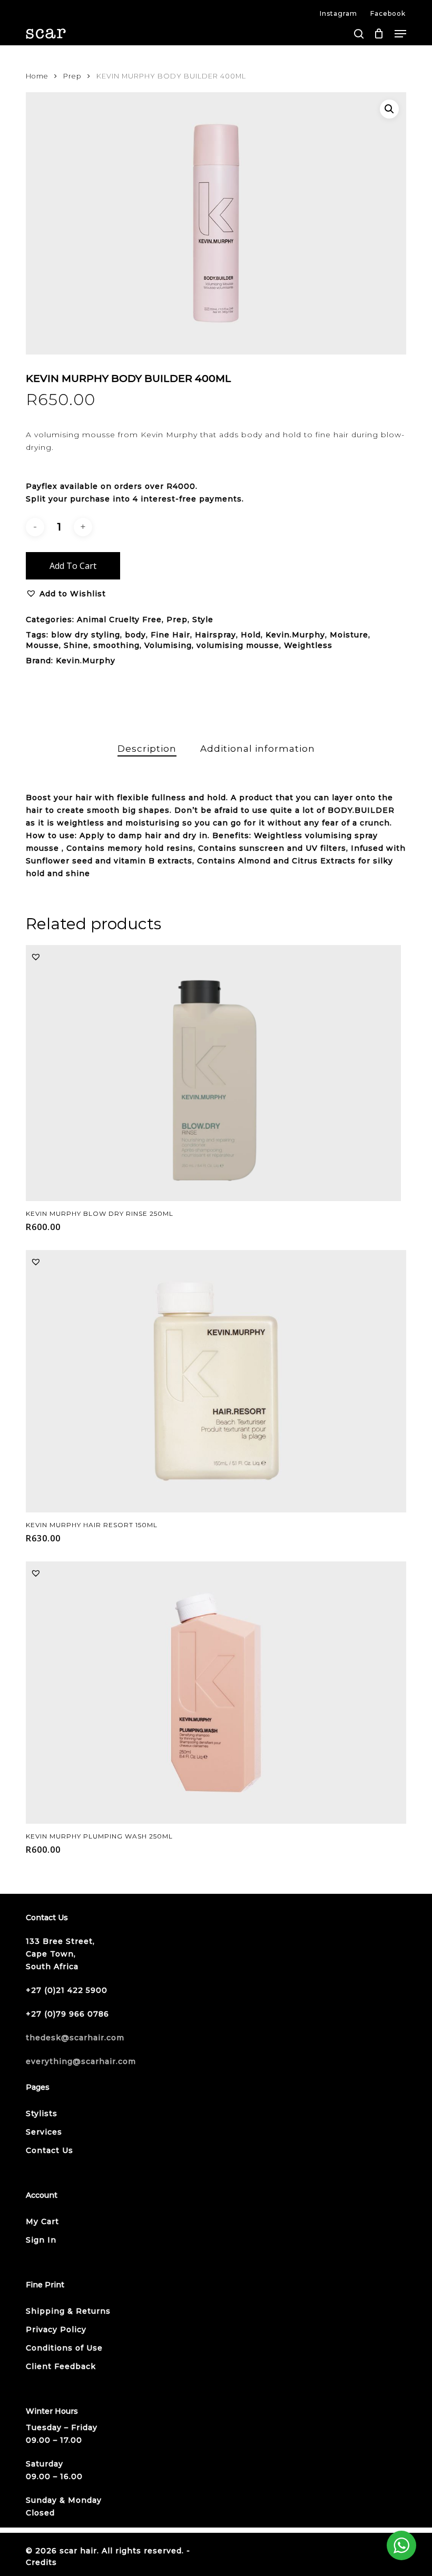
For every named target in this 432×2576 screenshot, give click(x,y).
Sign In (41, 2240)
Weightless (308, 645)
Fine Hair (170, 635)
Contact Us (50, 2150)
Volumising (168, 645)
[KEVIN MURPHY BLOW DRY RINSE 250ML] (213, 1073)
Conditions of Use (64, 2348)
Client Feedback (61, 2366)
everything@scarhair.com (81, 2061)
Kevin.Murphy (295, 635)
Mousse (42, 645)
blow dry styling (86, 635)
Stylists (42, 2113)
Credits (41, 2562)
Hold (251, 635)
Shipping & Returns (68, 2311)
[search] (359, 34)
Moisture (349, 635)
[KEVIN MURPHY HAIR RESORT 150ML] (216, 1381)
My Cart (42, 2221)
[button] (400, 34)
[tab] (147, 749)
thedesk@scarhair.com (75, 2038)
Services (44, 2132)
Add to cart (73, 566)
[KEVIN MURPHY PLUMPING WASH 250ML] (216, 1693)
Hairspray (215, 635)
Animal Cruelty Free (119, 620)
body (135, 635)
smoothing (116, 645)
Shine (76, 645)
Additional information (258, 749)
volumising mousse (238, 645)
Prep (72, 76)
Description (147, 749)
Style (203, 620)
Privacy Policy (56, 2329)
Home (37, 76)
